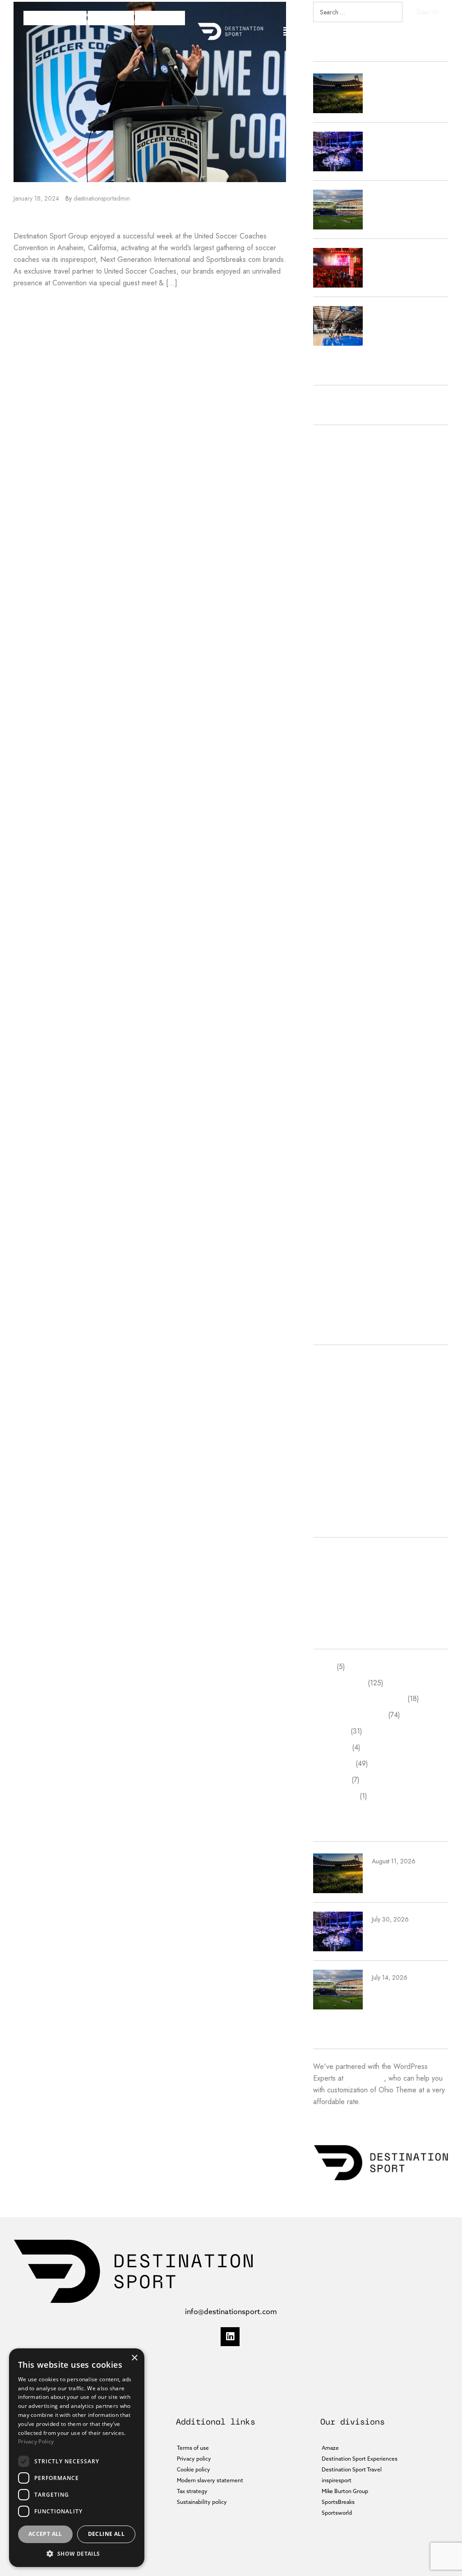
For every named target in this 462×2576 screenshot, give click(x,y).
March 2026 (332, 491)
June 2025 (329, 620)
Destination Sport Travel (349, 1411)
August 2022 (333, 1073)
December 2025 (339, 539)
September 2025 (339, 572)
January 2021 (333, 1283)
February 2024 (336, 879)
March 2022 (332, 1137)
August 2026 (333, 442)
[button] (288, 31)
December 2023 (339, 911)
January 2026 (333, 523)
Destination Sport (55, 18)
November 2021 (338, 1170)
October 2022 (335, 1041)
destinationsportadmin (102, 198)
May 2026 (329, 474)
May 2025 (329, 636)
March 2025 (332, 669)
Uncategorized (335, 1492)
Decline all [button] (106, 2534)
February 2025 (336, 685)
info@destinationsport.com (231, 2311)
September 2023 (339, 944)
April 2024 (330, 847)
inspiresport (111, 18)
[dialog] (77, 2458)
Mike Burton (331, 1443)
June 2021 (329, 1219)
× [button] (134, 2358)
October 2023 (335, 927)
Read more (31, 304)
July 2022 (328, 1089)
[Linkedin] (230, 2337)
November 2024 (339, 733)
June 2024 (329, 814)
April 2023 (330, 1008)
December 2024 (339, 717)
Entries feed (332, 1571)
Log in (323, 1555)
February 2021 (335, 1267)
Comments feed (337, 1587)
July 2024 (328, 798)
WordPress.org (337, 1604)
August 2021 (333, 1202)
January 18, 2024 (36, 198)
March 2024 (332, 862)
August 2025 (333, 588)
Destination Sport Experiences (359, 1395)
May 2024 (329, 830)
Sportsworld (331, 1476)
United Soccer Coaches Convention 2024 (138, 217)
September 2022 (339, 1057)
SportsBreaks (160, 18)
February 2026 (336, 507)
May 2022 (329, 1105)
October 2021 (335, 1186)
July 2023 (328, 976)
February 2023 (336, 1024)
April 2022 (330, 1121)
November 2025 (339, 556)
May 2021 (328, 1235)
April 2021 (329, 1251)
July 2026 (328, 459)
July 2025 (328, 604)
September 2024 (339, 766)
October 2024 (335, 749)
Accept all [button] (45, 2534)
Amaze (324, 1362)
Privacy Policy (36, 2441)
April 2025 (330, 652)
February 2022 (336, 1154)
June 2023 (329, 992)
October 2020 (336, 1299)
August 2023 (333, 960)
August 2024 (333, 782)
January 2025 (333, 701)
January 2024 (333, 895)
